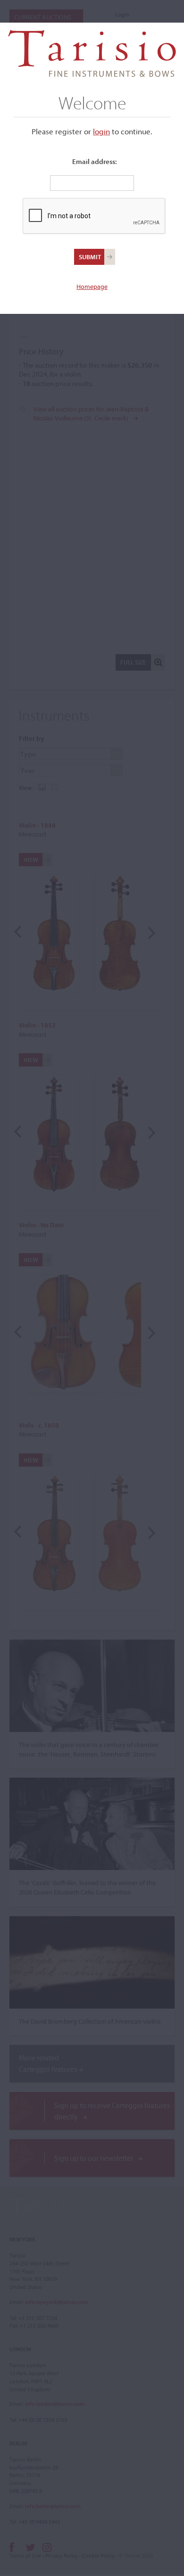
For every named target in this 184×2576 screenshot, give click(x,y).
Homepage (92, 287)
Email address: (95, 161)
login (101, 131)
